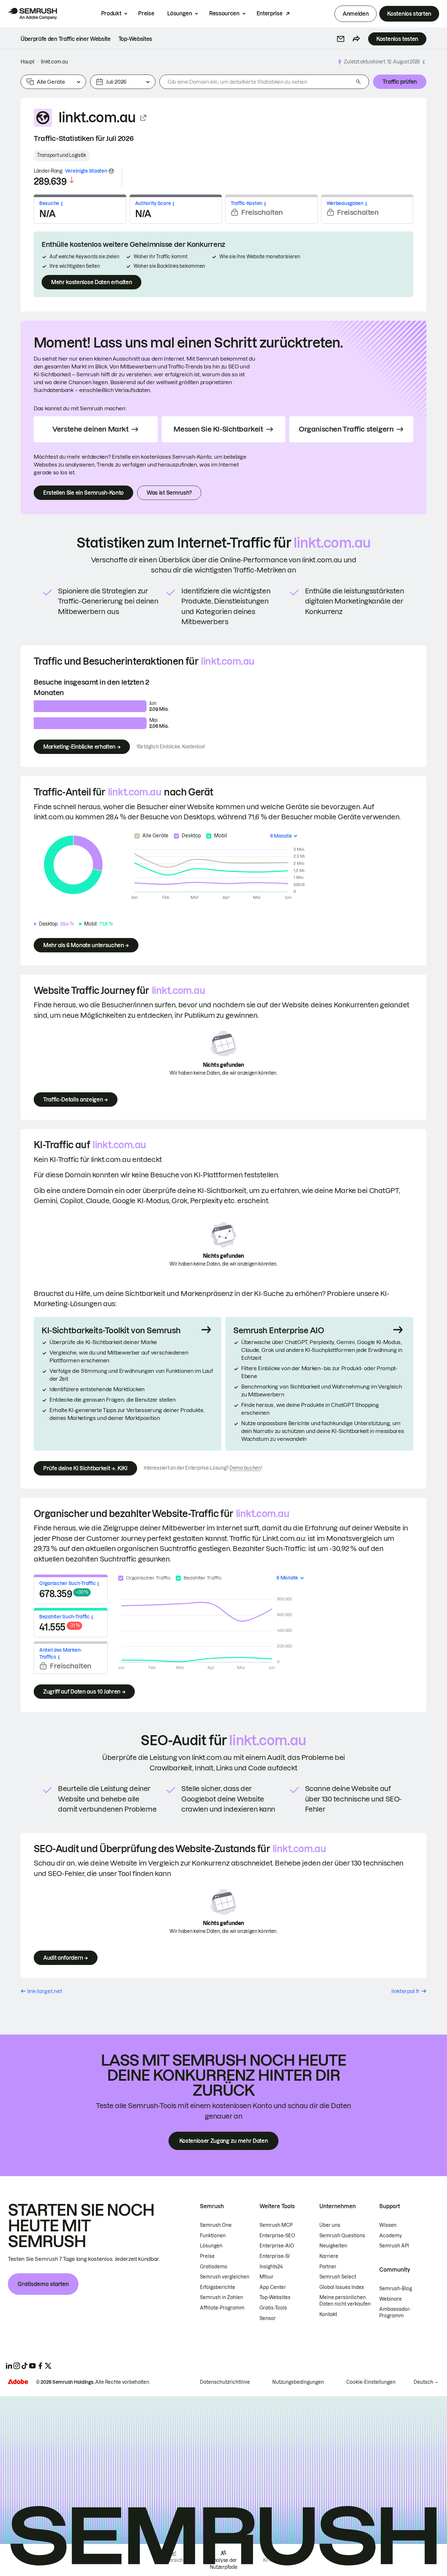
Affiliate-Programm (222, 2308)
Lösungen (179, 13)
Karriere (329, 2256)
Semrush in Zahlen (222, 2297)
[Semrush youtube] (32, 2366)
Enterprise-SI (275, 2256)
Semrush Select (338, 2277)
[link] (66, 39)
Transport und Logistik (62, 155)
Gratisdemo (214, 2267)
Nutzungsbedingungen (298, 2382)
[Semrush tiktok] (25, 2366)
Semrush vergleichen (225, 2277)
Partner (328, 2267)
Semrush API (394, 2246)
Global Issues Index (342, 2287)
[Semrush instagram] (17, 2366)
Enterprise (270, 13)
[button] (341, 39)
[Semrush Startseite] (32, 14)
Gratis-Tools (273, 2308)
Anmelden (356, 14)
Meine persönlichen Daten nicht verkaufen (346, 2301)
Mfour (267, 2277)
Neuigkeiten (333, 2246)
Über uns (330, 2225)
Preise (146, 13)
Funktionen (213, 2236)
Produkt (111, 13)
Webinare (391, 2299)
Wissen (388, 2225)
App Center (273, 2287)
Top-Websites (275, 2297)
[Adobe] (18, 2382)
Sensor (268, 2318)
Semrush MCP (276, 2225)
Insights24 (271, 2267)
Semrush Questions (342, 2236)
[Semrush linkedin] (9, 2366)
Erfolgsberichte (218, 2287)
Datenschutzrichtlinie (225, 2382)
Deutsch (423, 2382)
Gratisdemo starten (43, 2284)
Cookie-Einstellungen (371, 2382)
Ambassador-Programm (395, 2312)
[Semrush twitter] (48, 2366)
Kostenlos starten (409, 14)
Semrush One (216, 2225)
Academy (391, 2236)
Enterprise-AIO (277, 2246)
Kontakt (328, 2314)
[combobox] (256, 82)
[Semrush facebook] (40, 2366)
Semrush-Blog (396, 2289)
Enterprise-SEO (277, 2236)
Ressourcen (224, 13)
